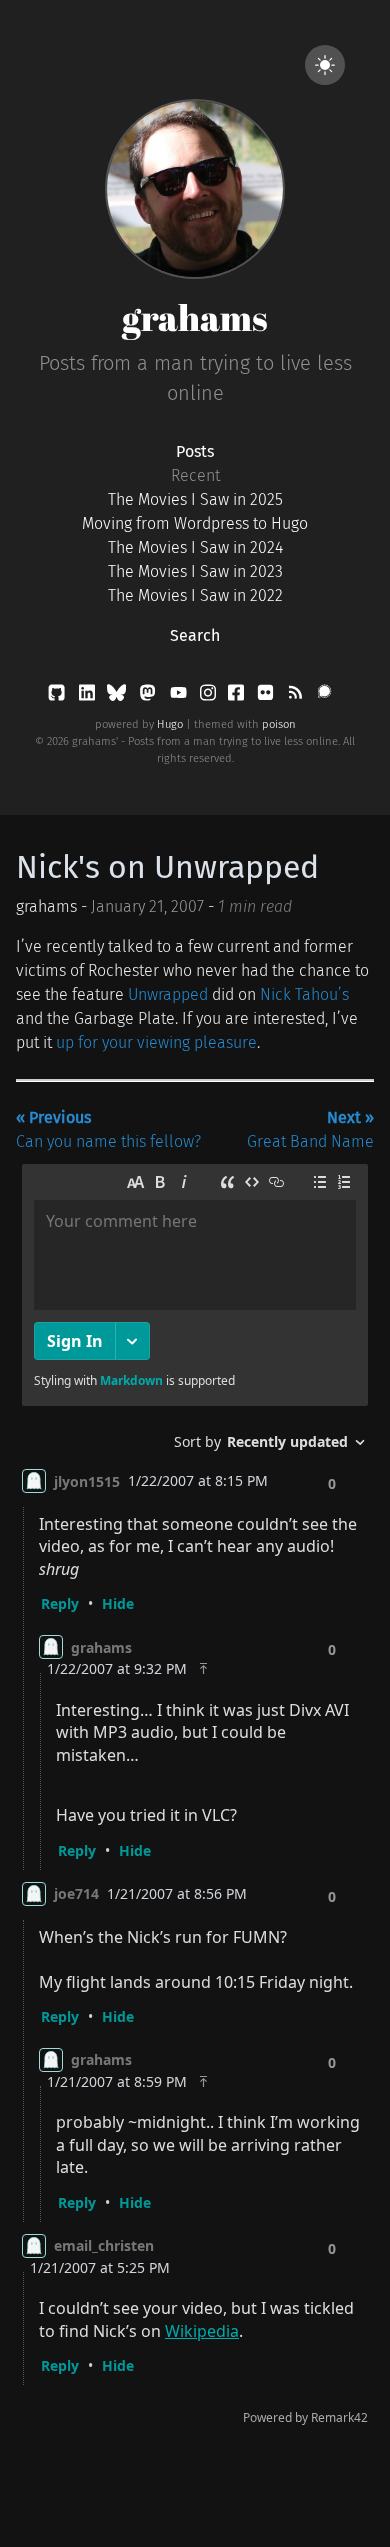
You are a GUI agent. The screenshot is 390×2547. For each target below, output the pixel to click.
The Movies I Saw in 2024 (195, 547)
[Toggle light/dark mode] (325, 65)
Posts (195, 451)
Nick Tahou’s (304, 994)
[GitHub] (58, 696)
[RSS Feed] (297, 696)
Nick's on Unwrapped (167, 867)
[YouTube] (180, 696)
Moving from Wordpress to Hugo (195, 523)
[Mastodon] (149, 696)
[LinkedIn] (89, 696)
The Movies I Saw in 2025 (195, 499)
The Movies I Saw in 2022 (195, 595)
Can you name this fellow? (108, 1129)
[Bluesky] (118, 696)
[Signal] (324, 696)
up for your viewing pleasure (156, 1042)
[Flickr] (267, 696)
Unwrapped (168, 994)
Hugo (170, 724)
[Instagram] (210, 696)
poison (279, 724)
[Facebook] (238, 696)
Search (195, 635)
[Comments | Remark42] (195, 1799)
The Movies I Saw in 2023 (195, 571)
